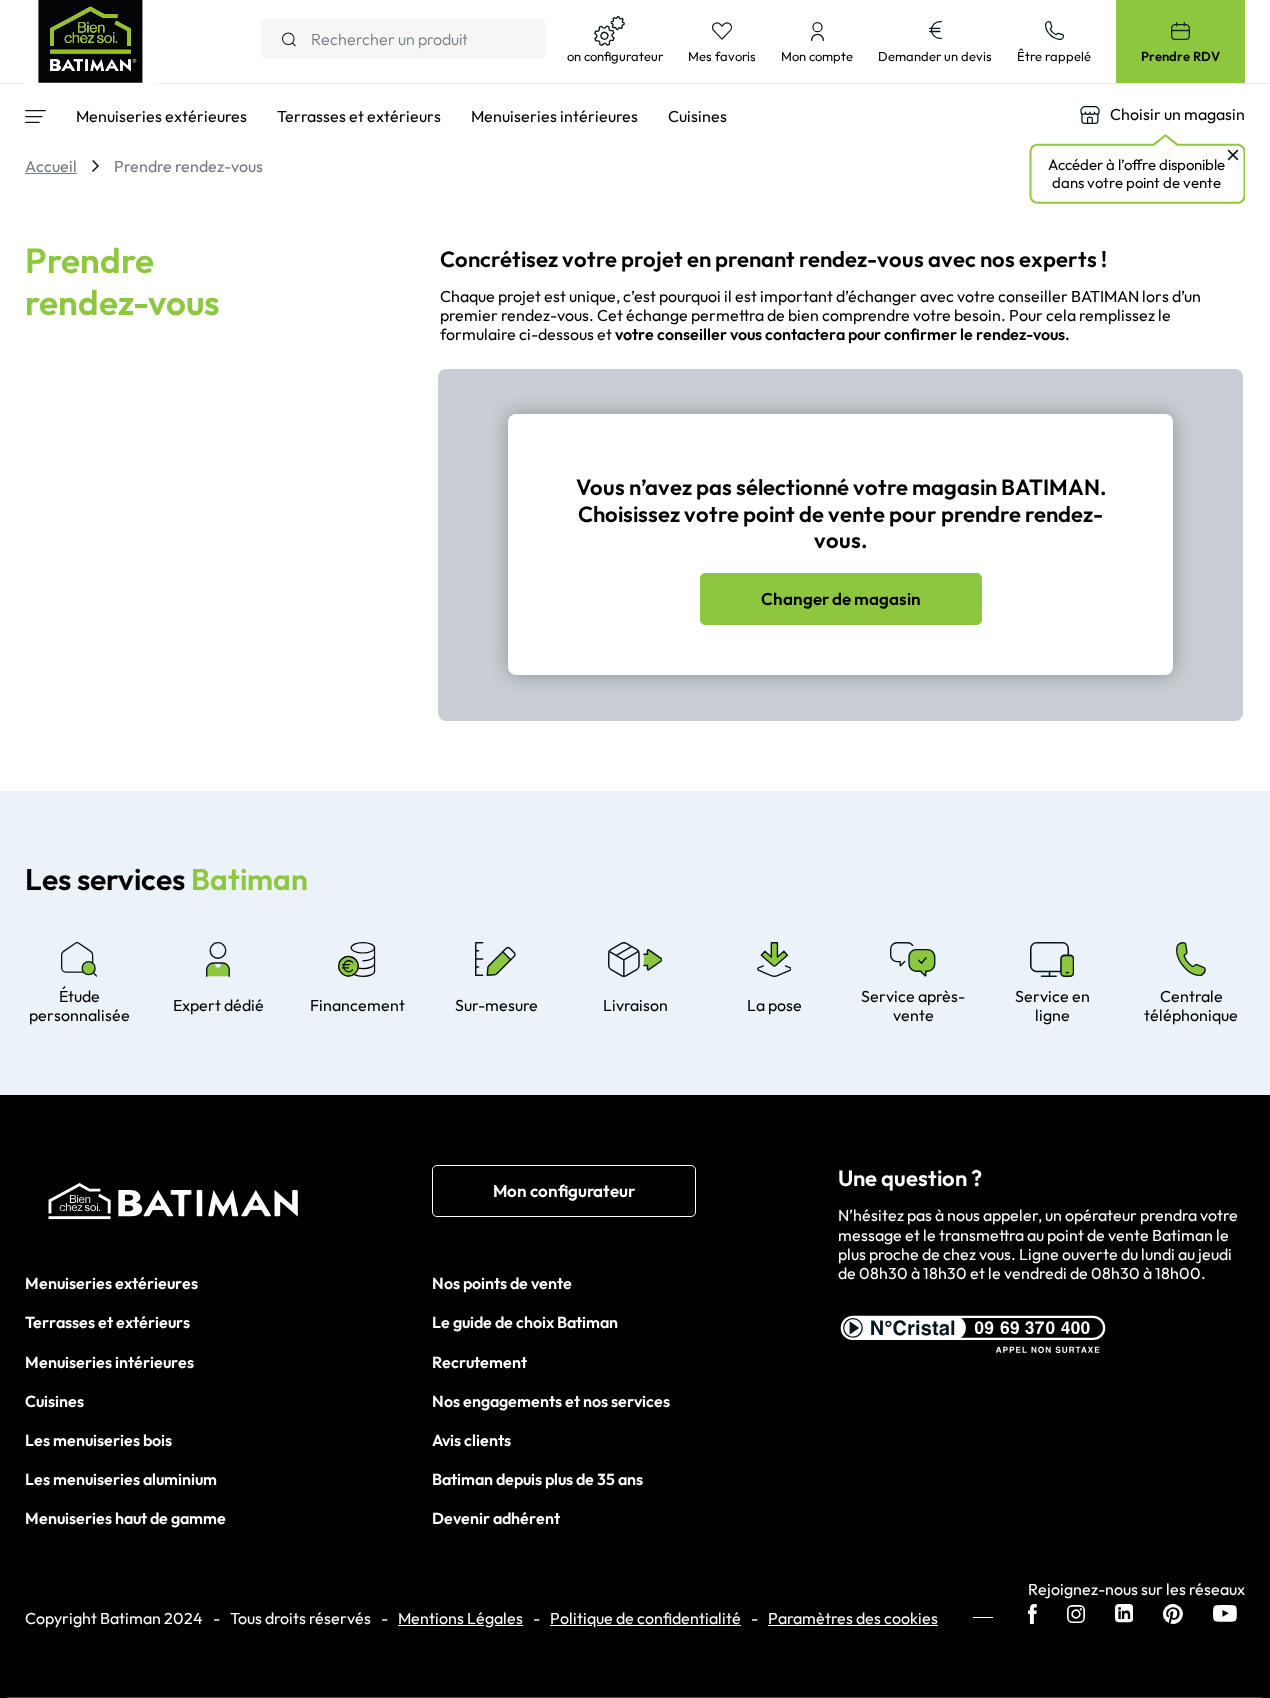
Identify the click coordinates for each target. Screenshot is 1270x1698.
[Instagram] (1076, 1616)
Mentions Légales (460, 1618)
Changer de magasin (841, 598)
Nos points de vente (502, 1283)
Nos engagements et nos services (551, 1401)
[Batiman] (228, 1206)
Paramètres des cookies (853, 1618)
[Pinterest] (1173, 1616)
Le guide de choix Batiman (525, 1322)
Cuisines (54, 1401)
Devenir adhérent (496, 1518)
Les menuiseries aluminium (121, 1479)
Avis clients (471, 1440)
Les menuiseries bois (98, 1440)
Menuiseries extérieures (111, 1283)
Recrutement (479, 1362)
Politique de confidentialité (645, 1618)
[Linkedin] (1124, 1615)
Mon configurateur (564, 1190)
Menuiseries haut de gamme (125, 1518)
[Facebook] (1032, 1616)
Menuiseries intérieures (109, 1362)
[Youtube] (1225, 1615)
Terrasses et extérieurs (107, 1322)
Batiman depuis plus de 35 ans (537, 1479)
